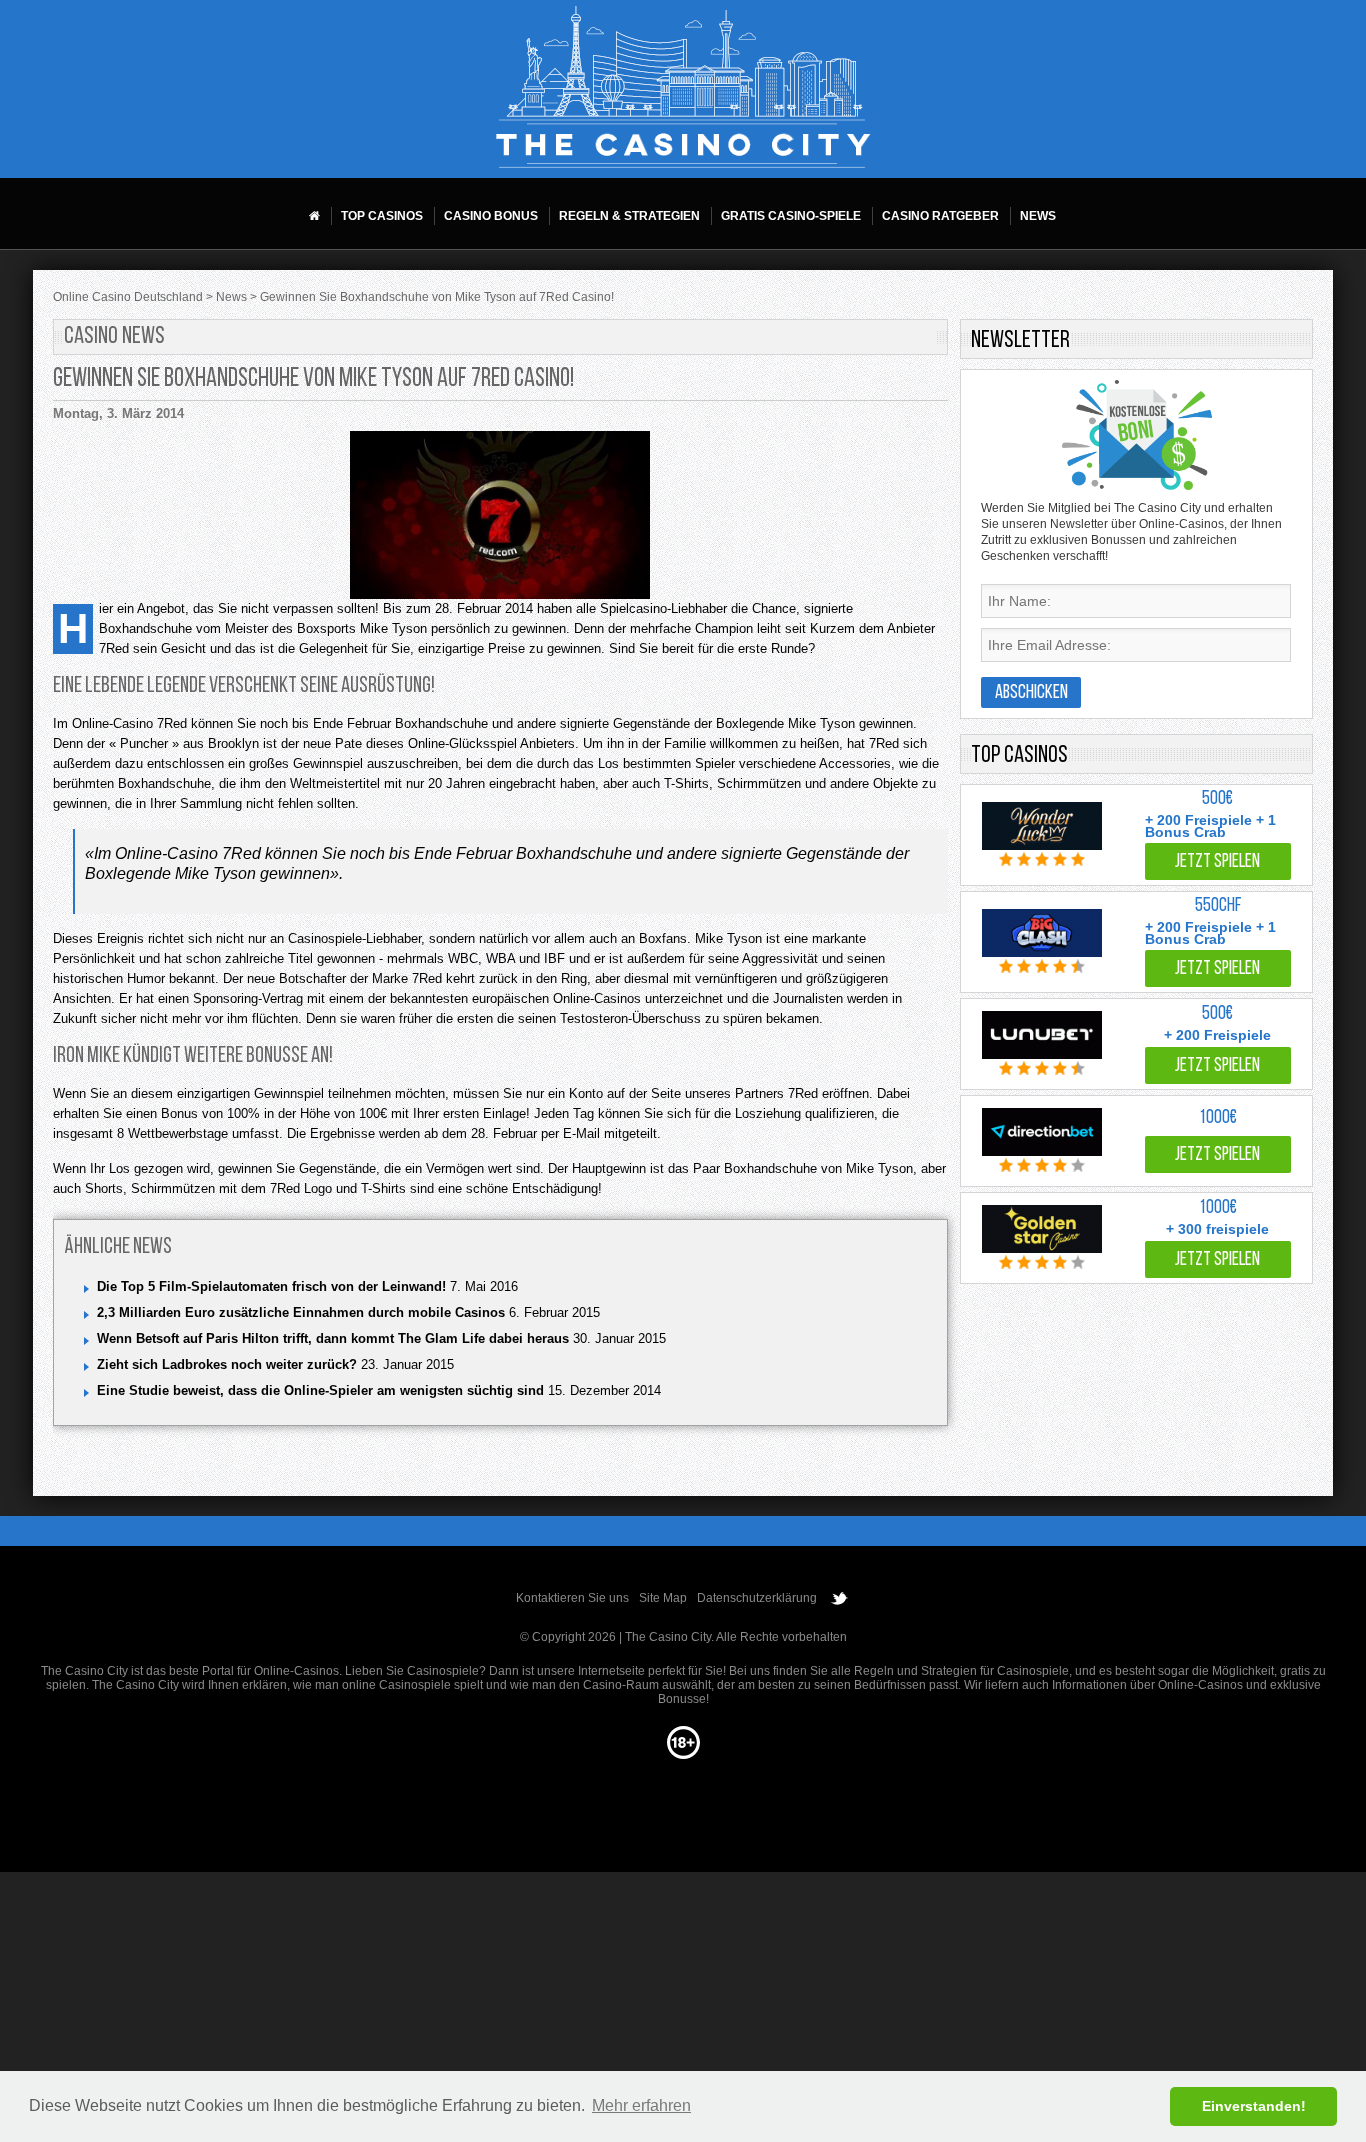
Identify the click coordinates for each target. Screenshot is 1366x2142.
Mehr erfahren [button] (641, 2105)
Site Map (663, 1598)
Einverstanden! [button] (1254, 2106)
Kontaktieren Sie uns (572, 1598)
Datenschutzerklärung (757, 1598)
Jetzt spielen (1217, 862)
